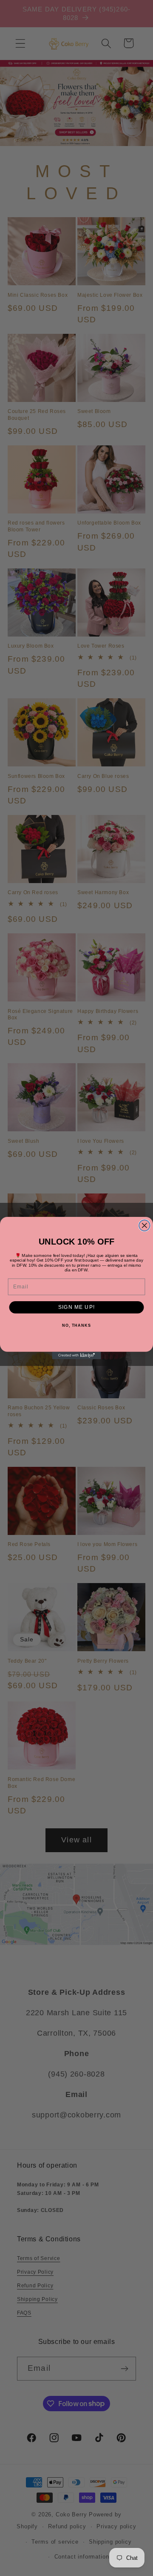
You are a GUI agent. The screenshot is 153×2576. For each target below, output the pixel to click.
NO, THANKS (76, 1326)
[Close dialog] (144, 1225)
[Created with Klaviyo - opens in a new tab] (76, 1355)
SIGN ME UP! (76, 1307)
